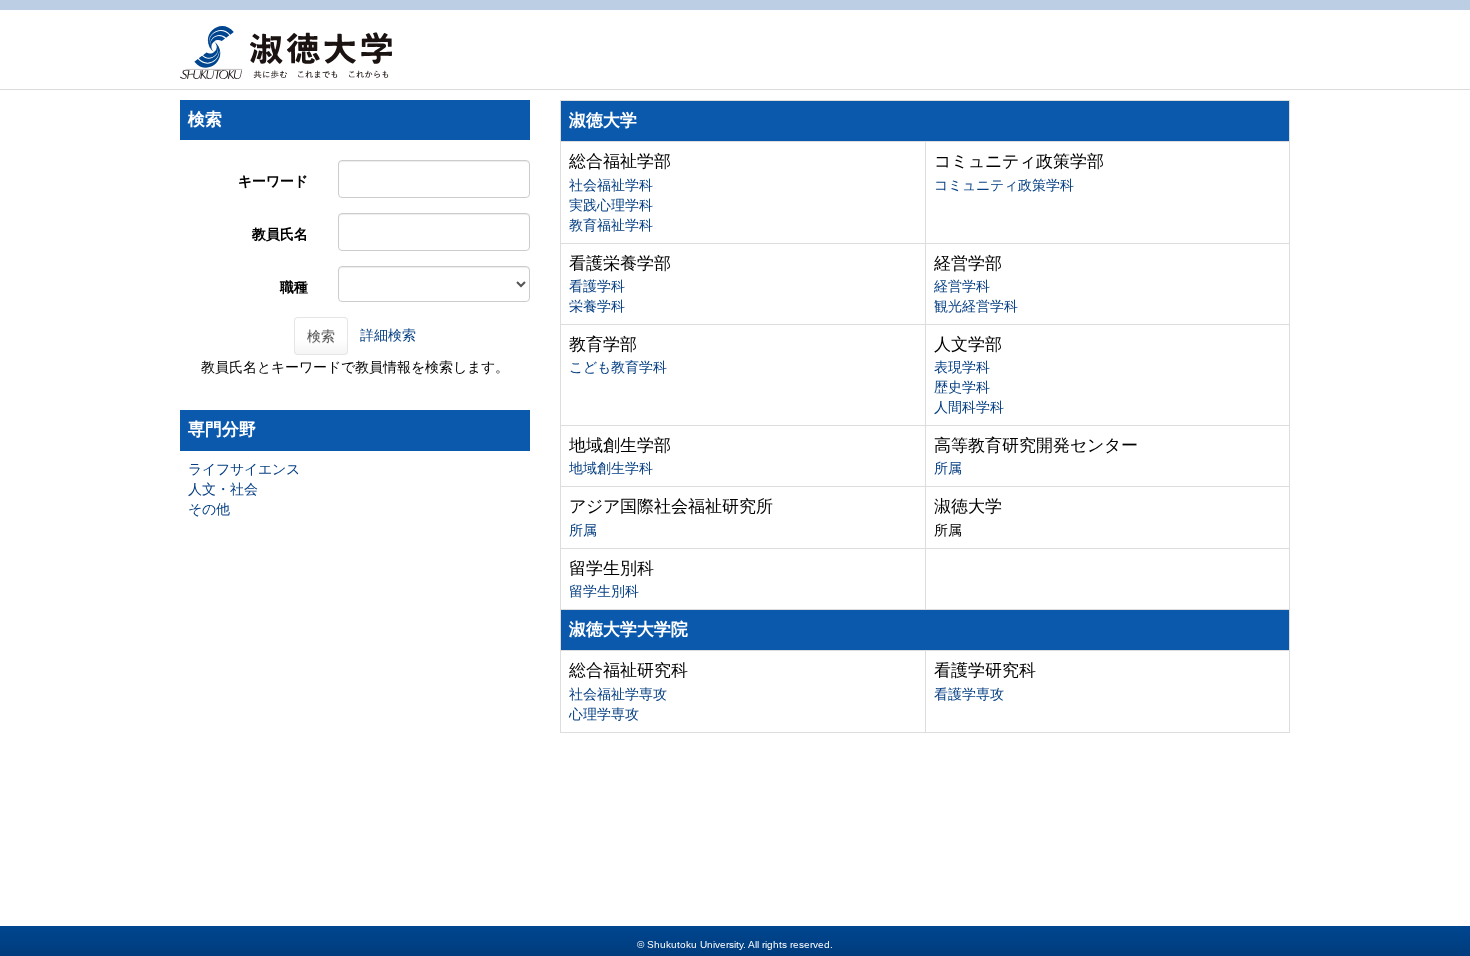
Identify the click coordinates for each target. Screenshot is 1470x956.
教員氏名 (280, 234)
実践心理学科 (611, 205)
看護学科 (597, 286)
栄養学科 (597, 306)
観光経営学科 (976, 306)
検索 (321, 336)
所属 (948, 468)
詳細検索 (388, 335)
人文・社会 (223, 489)
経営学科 (962, 286)
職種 (294, 287)
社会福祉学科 (611, 185)
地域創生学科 (611, 468)
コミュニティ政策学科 (1004, 185)
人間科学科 (969, 407)
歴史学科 (962, 387)
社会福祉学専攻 (618, 694)
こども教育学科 (618, 367)
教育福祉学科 (611, 225)
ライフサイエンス (244, 469)
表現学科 (962, 367)
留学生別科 (604, 591)
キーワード (273, 181)
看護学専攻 (969, 694)
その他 (209, 509)
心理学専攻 (604, 714)
